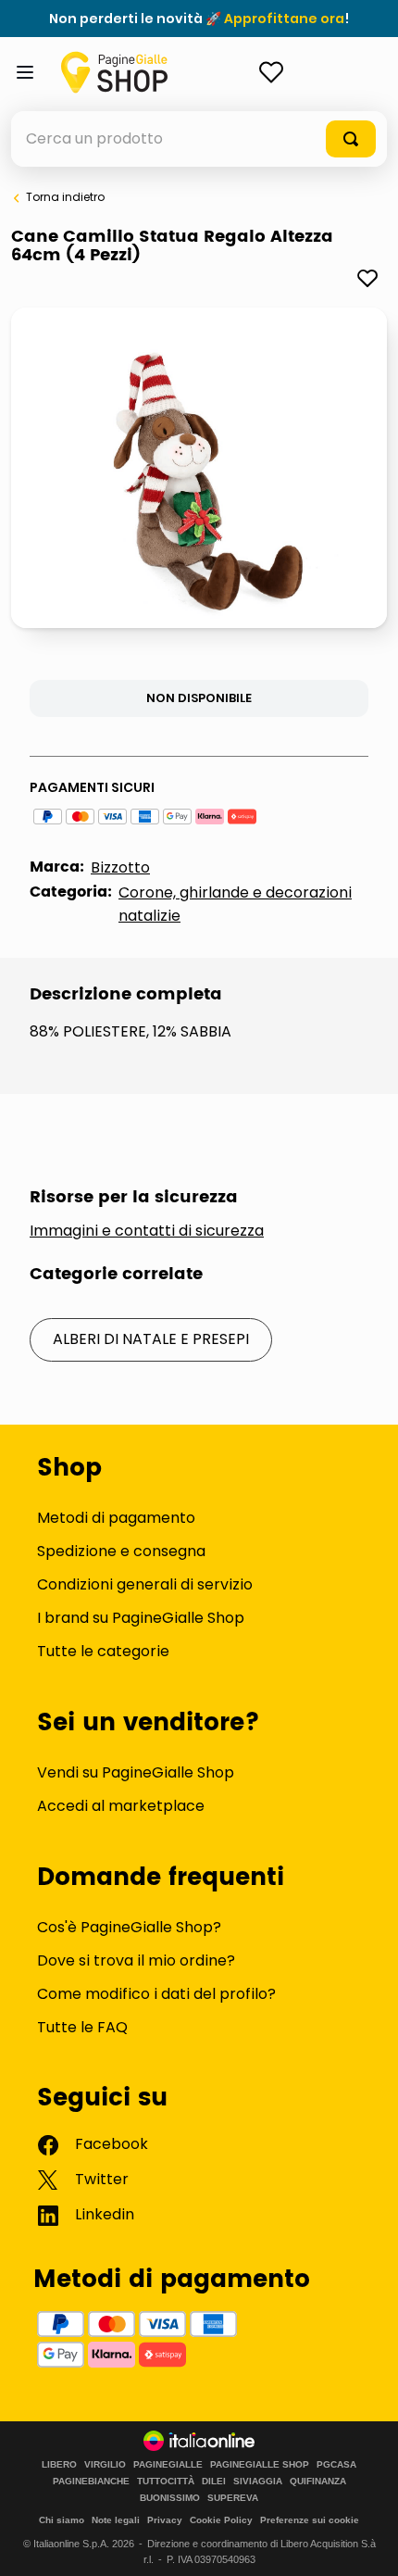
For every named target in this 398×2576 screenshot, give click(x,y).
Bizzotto (120, 867)
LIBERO (59, 2465)
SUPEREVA (233, 2498)
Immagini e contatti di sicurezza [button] (147, 1231)
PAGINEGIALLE (168, 2465)
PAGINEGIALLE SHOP (260, 2465)
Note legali (116, 2520)
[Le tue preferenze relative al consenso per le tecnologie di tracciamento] (366, 2544)
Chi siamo (62, 2520)
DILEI (214, 2482)
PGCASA (336, 2465)
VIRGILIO (105, 2465)
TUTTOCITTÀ (166, 2482)
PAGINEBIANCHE (91, 2482)
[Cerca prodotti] (351, 139)
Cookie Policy (221, 2520)
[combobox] (199, 139)
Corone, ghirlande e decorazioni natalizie (235, 904)
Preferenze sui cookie (310, 2520)
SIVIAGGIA (258, 2482)
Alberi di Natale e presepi (151, 1339)
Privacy (165, 2520)
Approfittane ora (284, 19)
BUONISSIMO (170, 2498)
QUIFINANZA (318, 2482)
